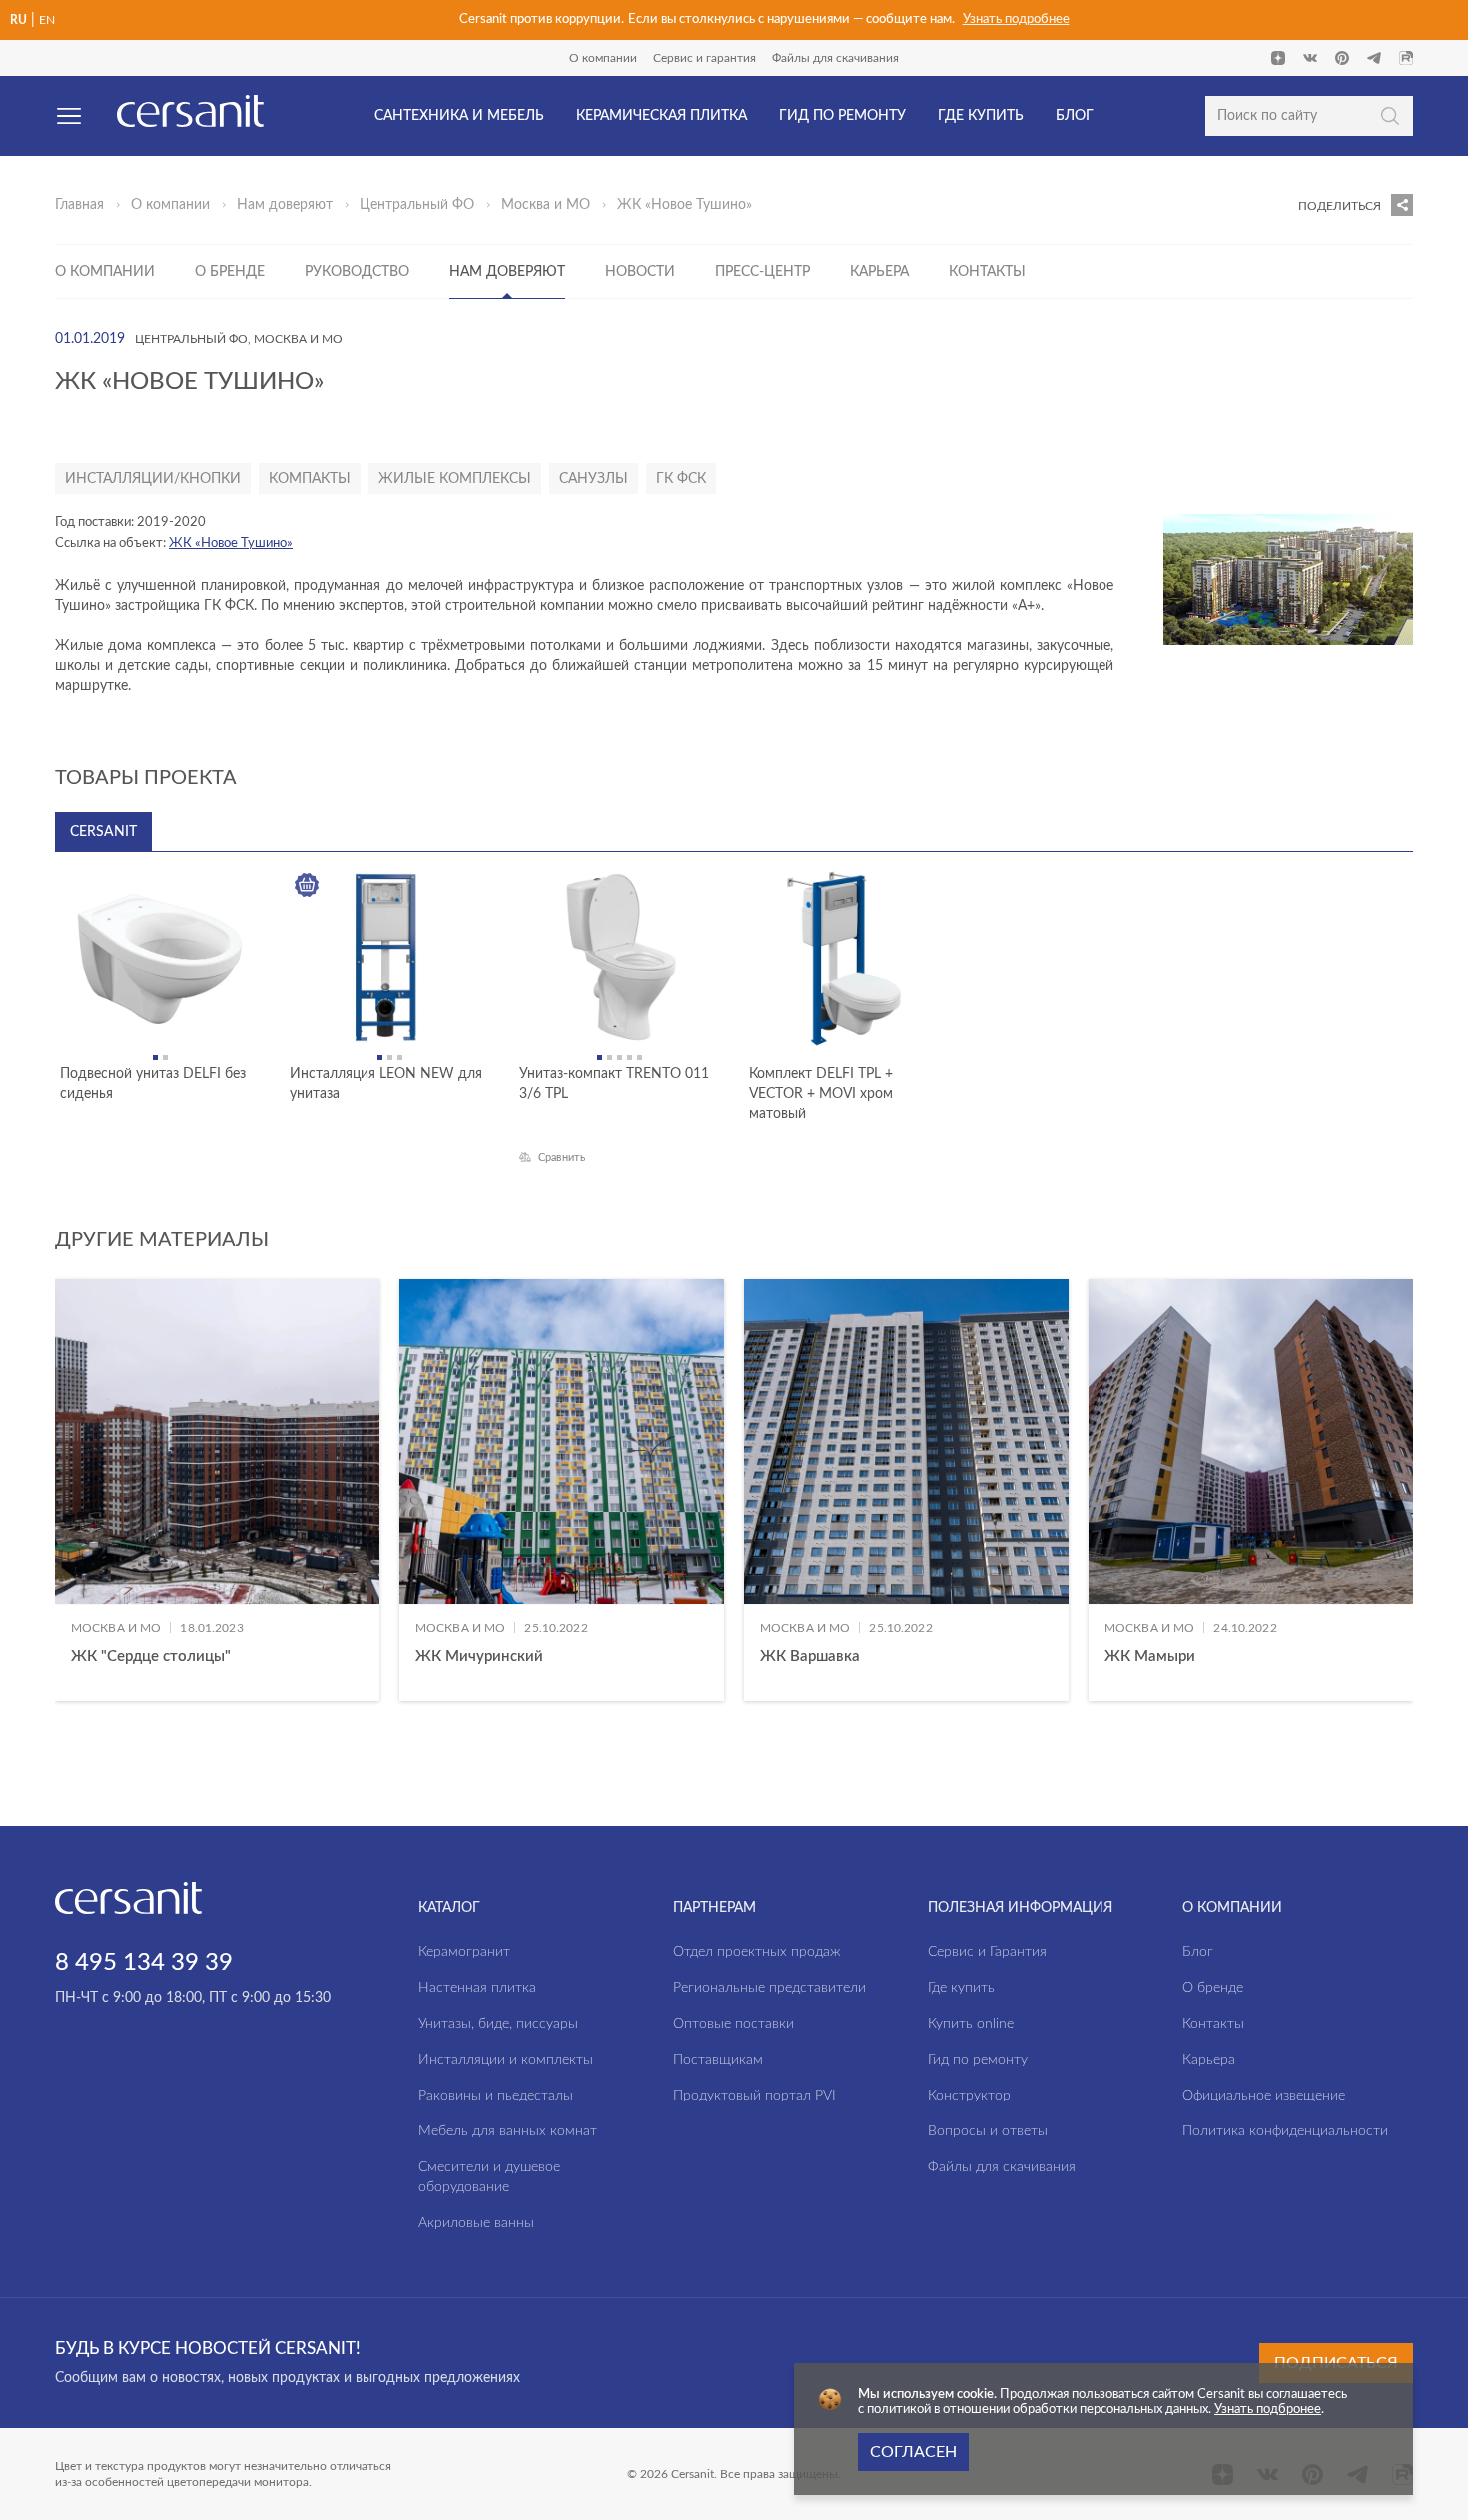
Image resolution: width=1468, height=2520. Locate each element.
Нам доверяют (285, 205)
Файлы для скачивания (835, 58)
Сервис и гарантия (705, 58)
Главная (79, 205)
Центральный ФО (417, 205)
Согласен (913, 2452)
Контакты (987, 272)
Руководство (357, 272)
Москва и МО (546, 205)
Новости (640, 272)
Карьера (879, 272)
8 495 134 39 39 (144, 1963)
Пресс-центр (762, 272)
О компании (603, 58)
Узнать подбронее (1268, 2410)
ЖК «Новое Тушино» (231, 544)
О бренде (230, 272)
